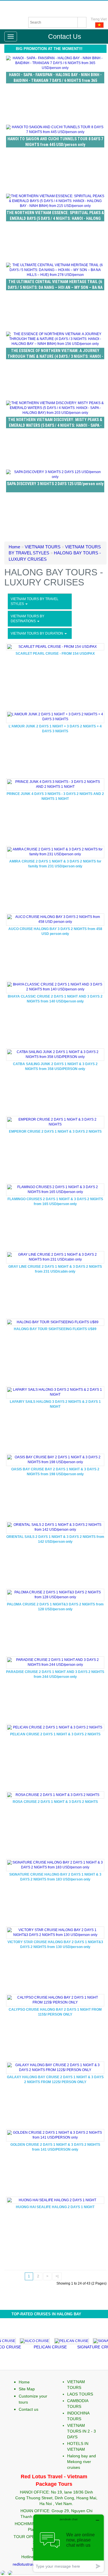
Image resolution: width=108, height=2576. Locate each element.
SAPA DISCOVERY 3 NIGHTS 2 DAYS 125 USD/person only (55, 484)
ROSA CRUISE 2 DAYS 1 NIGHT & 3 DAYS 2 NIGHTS (55, 1802)
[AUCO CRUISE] (20, 2340)
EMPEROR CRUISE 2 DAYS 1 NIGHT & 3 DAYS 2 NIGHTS (55, 1132)
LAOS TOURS (80, 2394)
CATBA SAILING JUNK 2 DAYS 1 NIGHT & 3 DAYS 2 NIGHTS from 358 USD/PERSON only (55, 1066)
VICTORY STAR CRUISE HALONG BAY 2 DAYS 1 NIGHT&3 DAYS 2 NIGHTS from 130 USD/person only (55, 1944)
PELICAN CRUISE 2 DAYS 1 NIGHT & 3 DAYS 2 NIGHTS (55, 1734)
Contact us (29, 2409)
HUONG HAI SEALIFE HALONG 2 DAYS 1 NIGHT (55, 2207)
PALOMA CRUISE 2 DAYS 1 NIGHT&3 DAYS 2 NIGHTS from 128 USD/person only (55, 1607)
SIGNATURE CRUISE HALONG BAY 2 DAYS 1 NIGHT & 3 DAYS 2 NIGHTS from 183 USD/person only (55, 1877)
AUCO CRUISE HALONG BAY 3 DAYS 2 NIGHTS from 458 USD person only (55, 931)
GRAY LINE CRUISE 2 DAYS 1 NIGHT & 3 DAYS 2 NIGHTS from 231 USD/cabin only (55, 1269)
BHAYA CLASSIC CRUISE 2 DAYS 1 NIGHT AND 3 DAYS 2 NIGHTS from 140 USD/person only (55, 999)
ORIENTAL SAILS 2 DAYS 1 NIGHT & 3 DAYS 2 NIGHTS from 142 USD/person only (55, 1539)
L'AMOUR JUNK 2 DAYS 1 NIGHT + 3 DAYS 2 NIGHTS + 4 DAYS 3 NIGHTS (55, 729)
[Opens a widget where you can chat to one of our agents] (69, 2543)
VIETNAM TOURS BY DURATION (37, 633)
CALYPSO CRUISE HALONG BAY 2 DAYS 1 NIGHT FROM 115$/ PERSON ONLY (55, 2012)
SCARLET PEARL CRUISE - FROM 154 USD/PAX (55, 654)
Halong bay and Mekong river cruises (82, 2462)
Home (14, 547)
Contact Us (65, 37)
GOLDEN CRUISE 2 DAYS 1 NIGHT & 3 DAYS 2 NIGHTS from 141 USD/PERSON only (55, 2147)
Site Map (27, 2389)
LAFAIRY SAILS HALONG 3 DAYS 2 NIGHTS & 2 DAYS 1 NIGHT (55, 1404)
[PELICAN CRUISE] (57, 2340)
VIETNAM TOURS (43, 547)
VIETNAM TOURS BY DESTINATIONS (28, 619)
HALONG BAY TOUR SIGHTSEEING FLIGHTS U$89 (55, 1329)
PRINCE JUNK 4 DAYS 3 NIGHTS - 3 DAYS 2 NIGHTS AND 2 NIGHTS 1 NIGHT (55, 796)
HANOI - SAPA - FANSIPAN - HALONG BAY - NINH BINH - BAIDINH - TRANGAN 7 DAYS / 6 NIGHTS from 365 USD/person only (55, 80)
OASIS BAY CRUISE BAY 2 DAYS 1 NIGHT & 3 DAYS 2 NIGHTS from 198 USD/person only (55, 1472)
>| (57, 2276)
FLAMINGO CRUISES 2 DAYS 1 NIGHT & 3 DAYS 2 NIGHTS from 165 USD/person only (55, 1201)
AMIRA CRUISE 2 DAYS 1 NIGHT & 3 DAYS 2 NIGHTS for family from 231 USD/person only (55, 864)
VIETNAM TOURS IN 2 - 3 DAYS (82, 2431)
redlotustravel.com (30, 2564)
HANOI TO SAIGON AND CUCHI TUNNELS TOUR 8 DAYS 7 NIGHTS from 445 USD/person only (55, 142)
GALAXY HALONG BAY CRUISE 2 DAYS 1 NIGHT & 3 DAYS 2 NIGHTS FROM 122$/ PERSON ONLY (55, 2080)
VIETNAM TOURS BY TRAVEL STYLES (35, 601)
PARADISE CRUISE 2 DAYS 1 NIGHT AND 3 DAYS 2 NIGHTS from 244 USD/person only (55, 1674)
